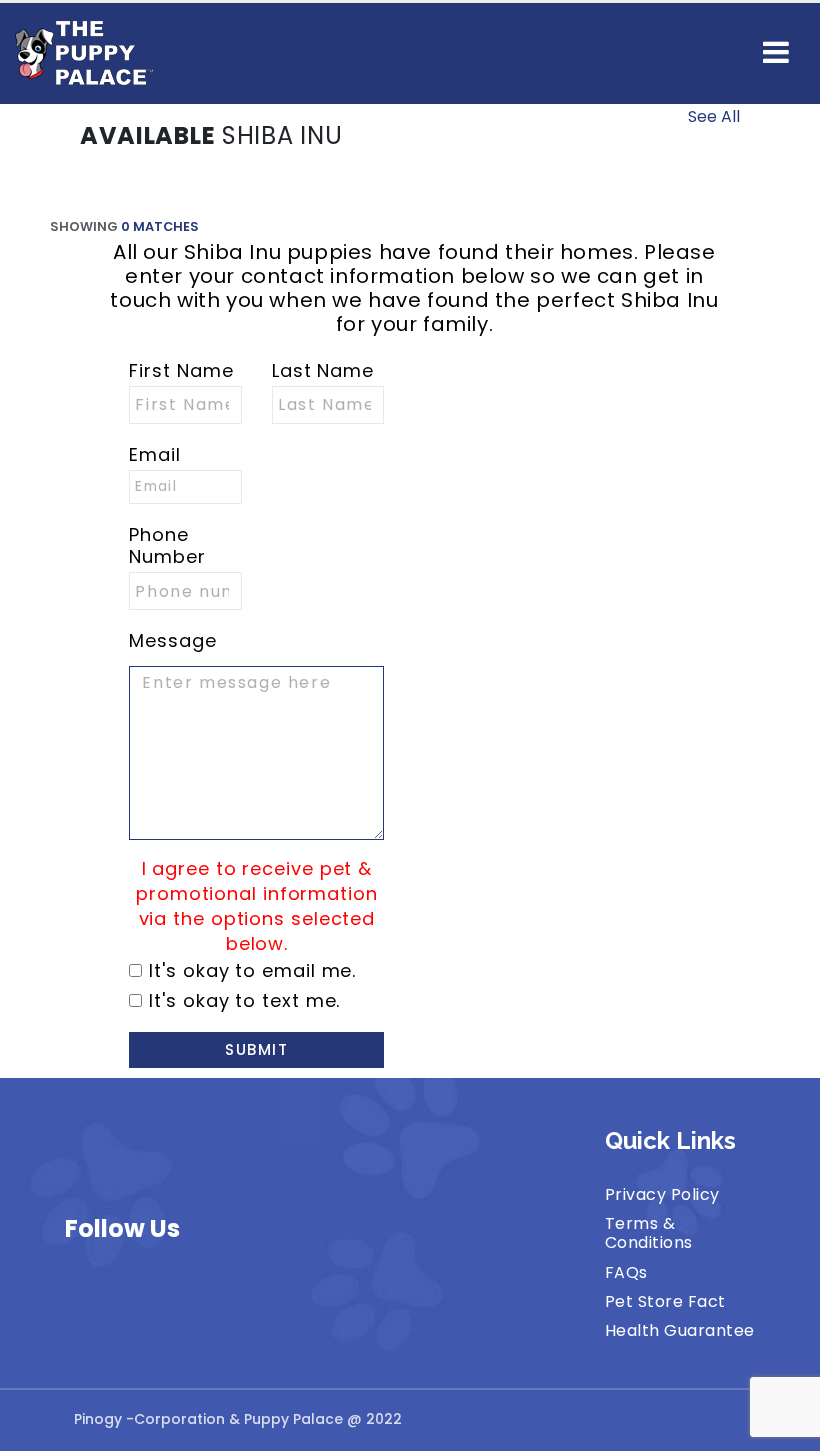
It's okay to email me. (252, 971)
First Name (181, 371)
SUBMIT (256, 1049)
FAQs (626, 1272)
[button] (776, 53)
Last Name (323, 371)
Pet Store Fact (665, 1301)
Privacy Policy (662, 1194)
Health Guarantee (680, 1330)
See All (714, 116)
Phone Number (167, 546)
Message (172, 641)
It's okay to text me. (244, 1001)
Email (155, 455)
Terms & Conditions (649, 1233)
